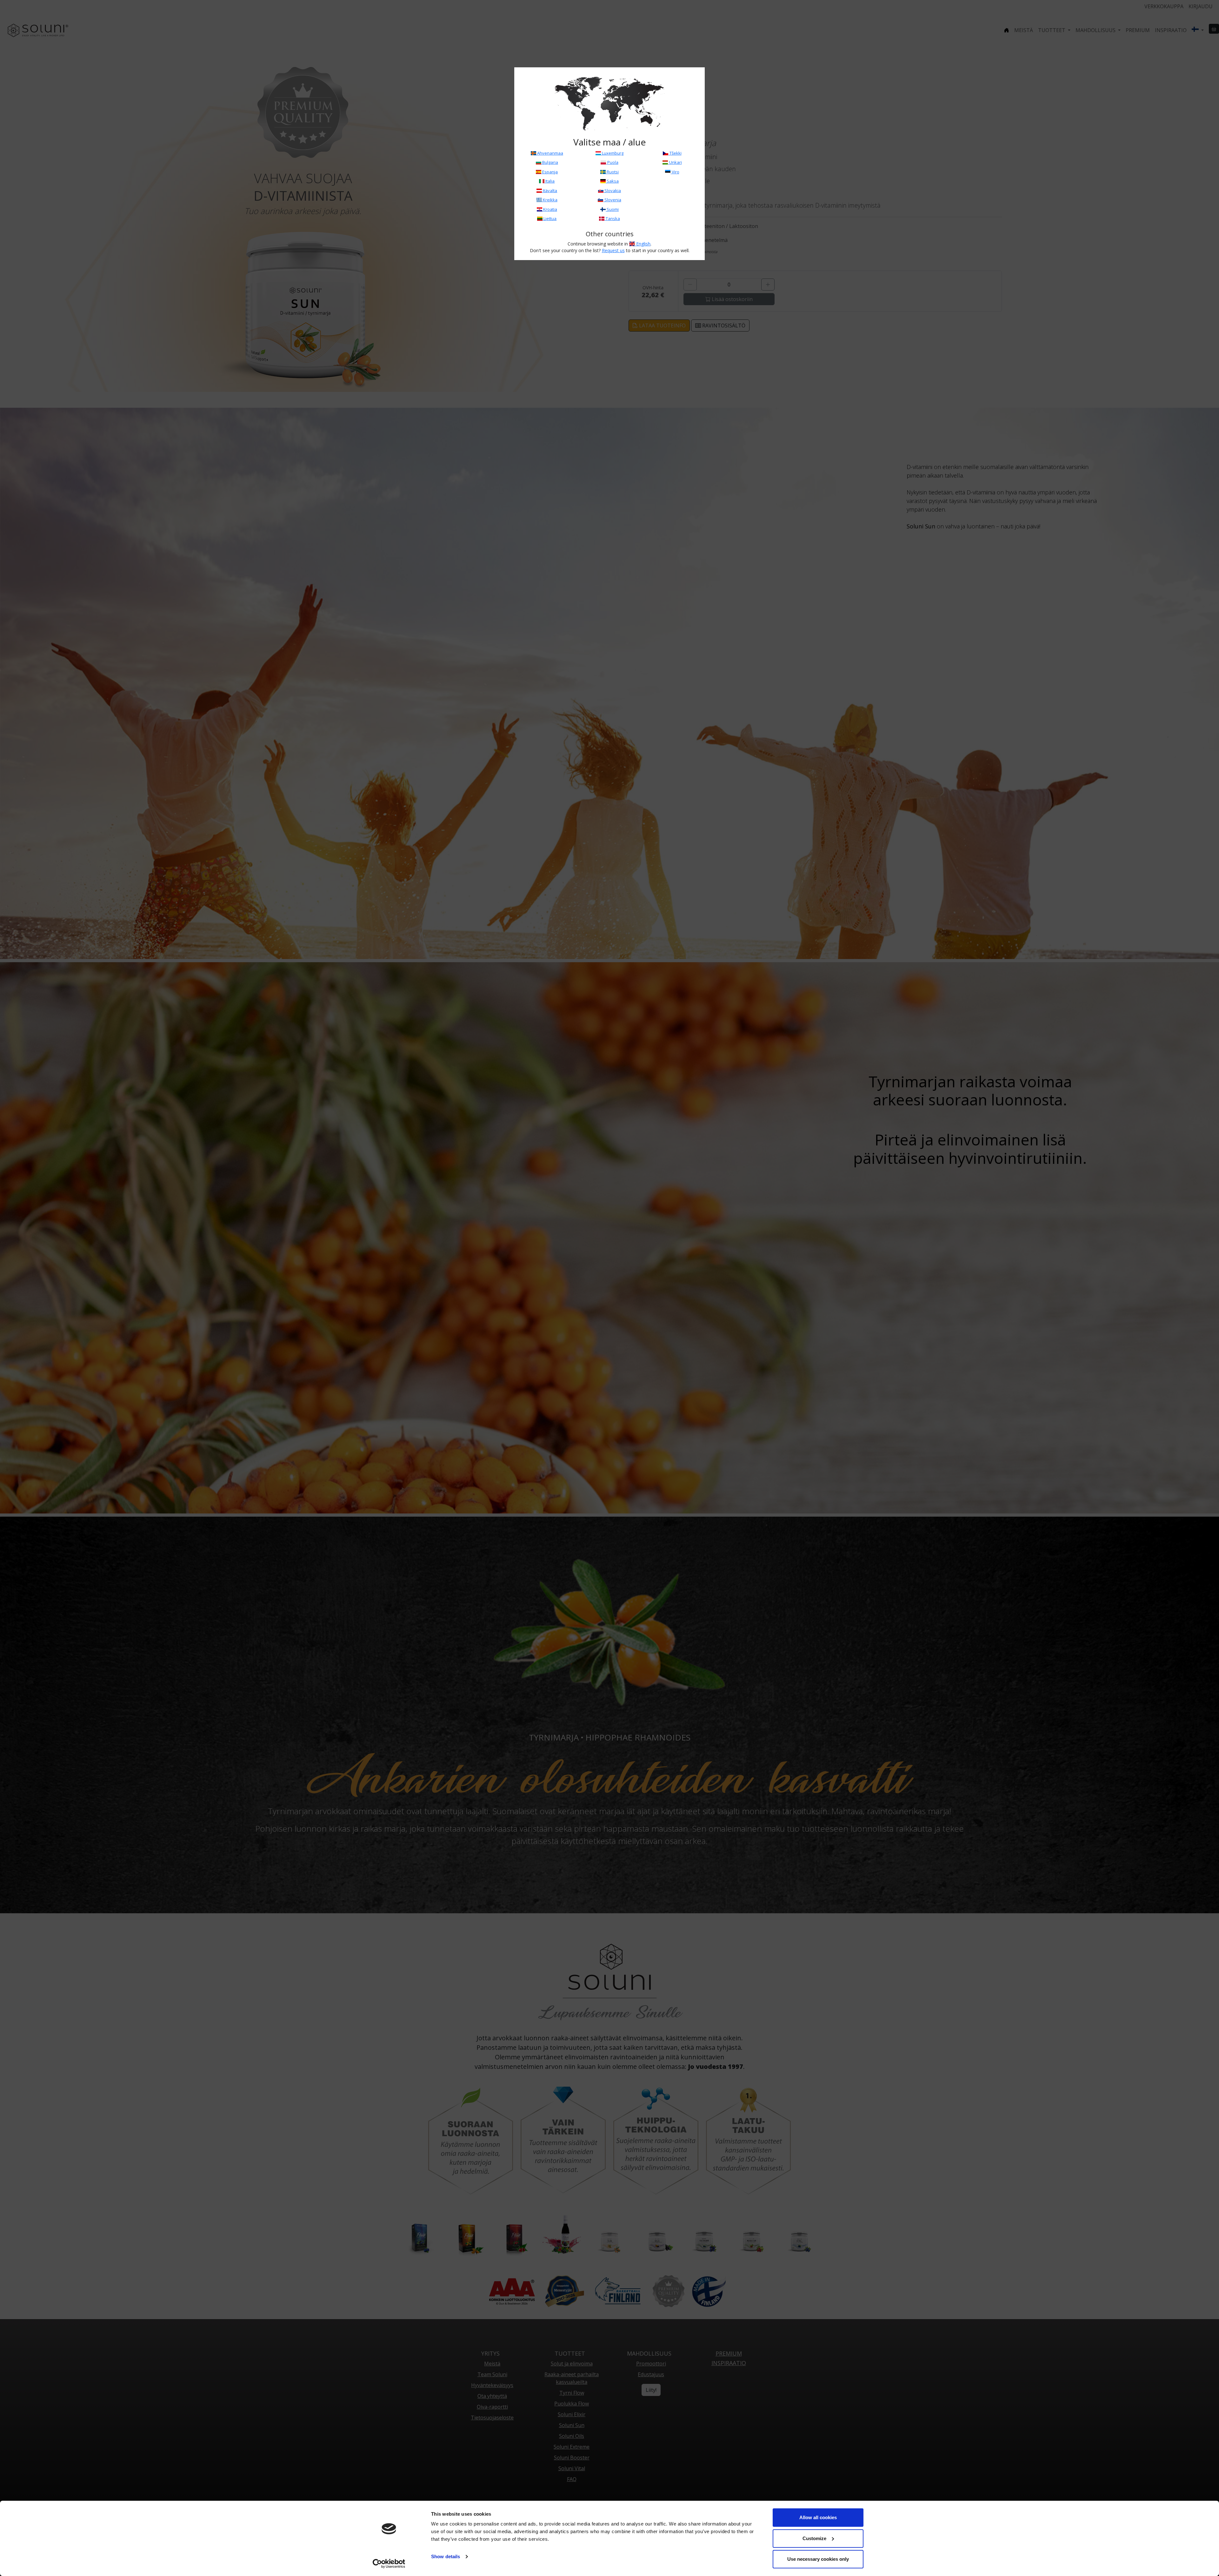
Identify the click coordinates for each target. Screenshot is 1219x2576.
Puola (612, 162)
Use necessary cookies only (818, 2559)
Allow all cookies (818, 2517)
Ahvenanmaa (550, 153)
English (643, 244)
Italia (550, 181)
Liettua (550, 218)
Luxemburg (612, 153)
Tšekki (675, 153)
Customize (814, 2538)
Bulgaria (550, 162)
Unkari (675, 162)
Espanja (550, 172)
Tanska (612, 218)
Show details (446, 2556)
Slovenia (612, 200)
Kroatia (550, 209)
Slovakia (612, 191)
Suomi (612, 209)
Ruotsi (612, 172)
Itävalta (550, 191)
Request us (613, 250)
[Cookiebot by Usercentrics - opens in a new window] (389, 2564)
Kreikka (550, 200)
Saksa (612, 181)
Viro (675, 172)
